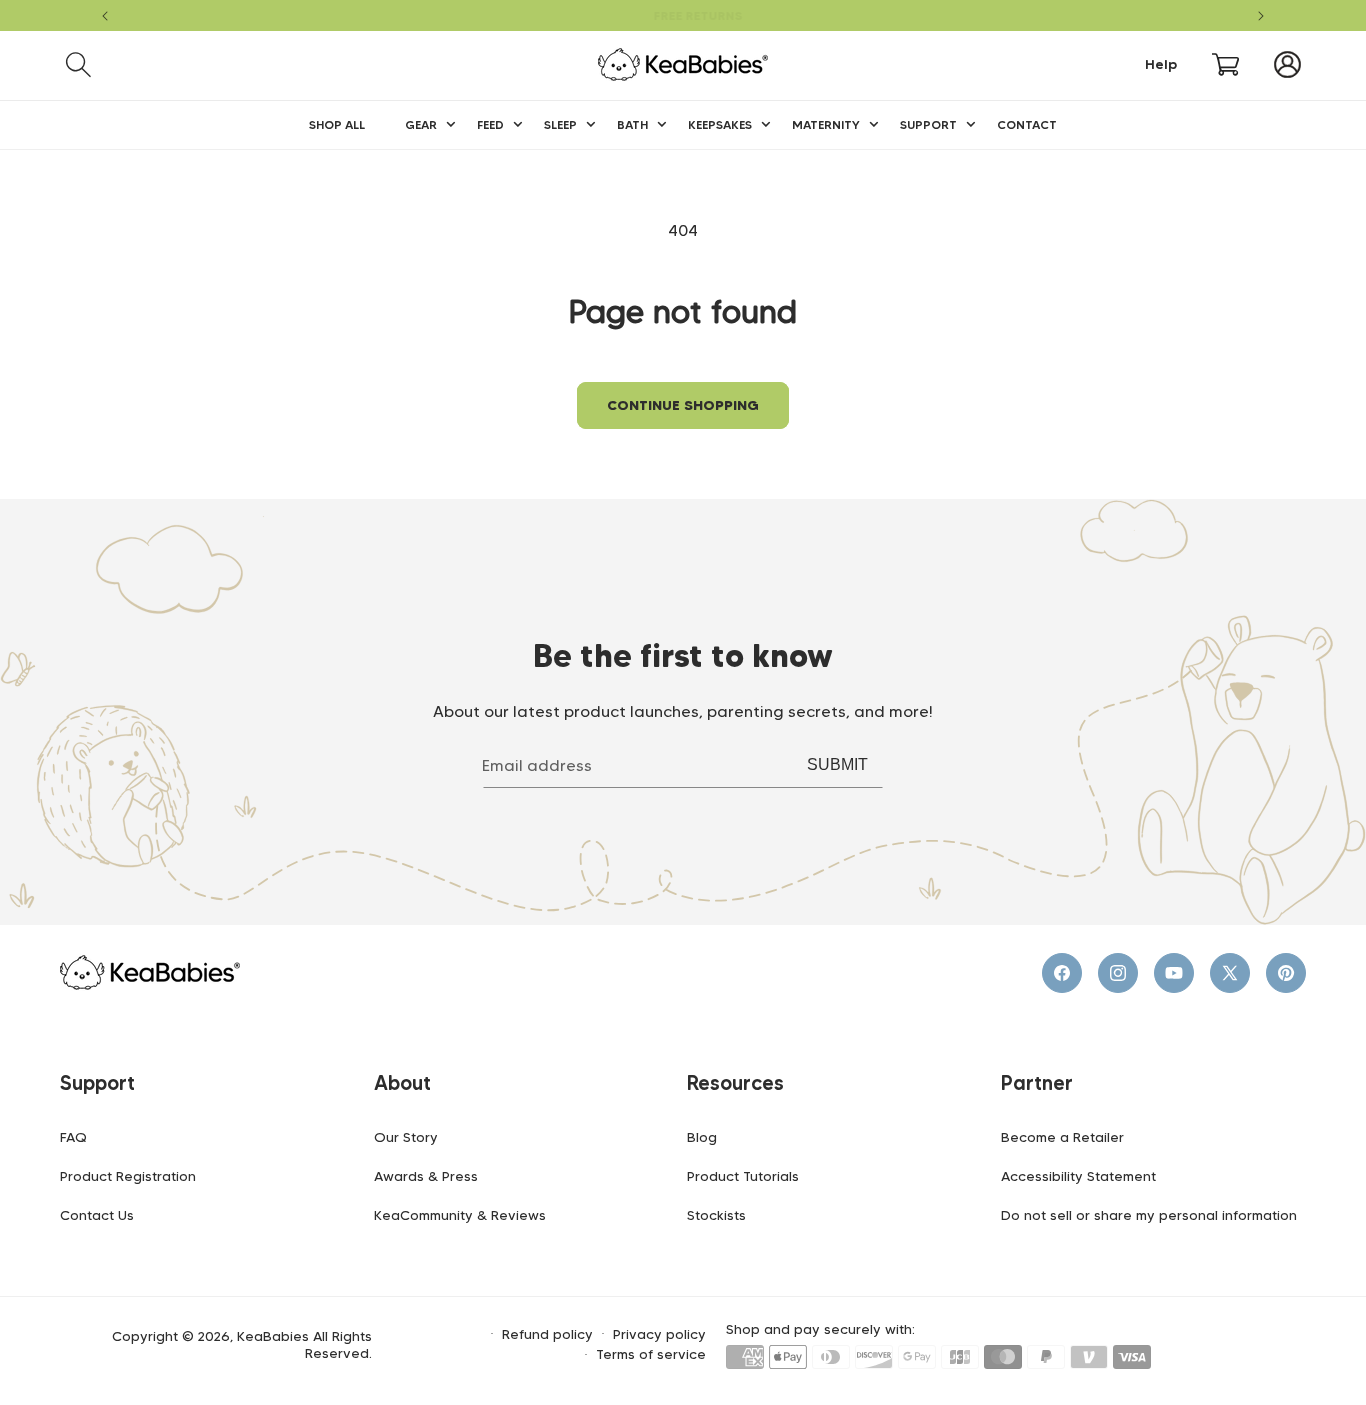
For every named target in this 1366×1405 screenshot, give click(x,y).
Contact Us (97, 1215)
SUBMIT (837, 764)
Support (97, 1083)
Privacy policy (659, 1334)
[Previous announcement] (105, 16)
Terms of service (651, 1354)
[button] (78, 64)
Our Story (406, 1137)
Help (1161, 64)
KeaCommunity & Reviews (460, 1215)
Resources (735, 1083)
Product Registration (128, 1176)
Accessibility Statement (1078, 1176)
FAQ (73, 1137)
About (402, 1083)
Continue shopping (683, 405)
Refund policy (547, 1334)
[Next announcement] (1261, 16)
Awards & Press (426, 1176)
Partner (1037, 1083)
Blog (702, 1137)
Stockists (716, 1215)
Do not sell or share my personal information (1149, 1215)
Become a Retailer (1062, 1137)
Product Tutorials (743, 1176)
